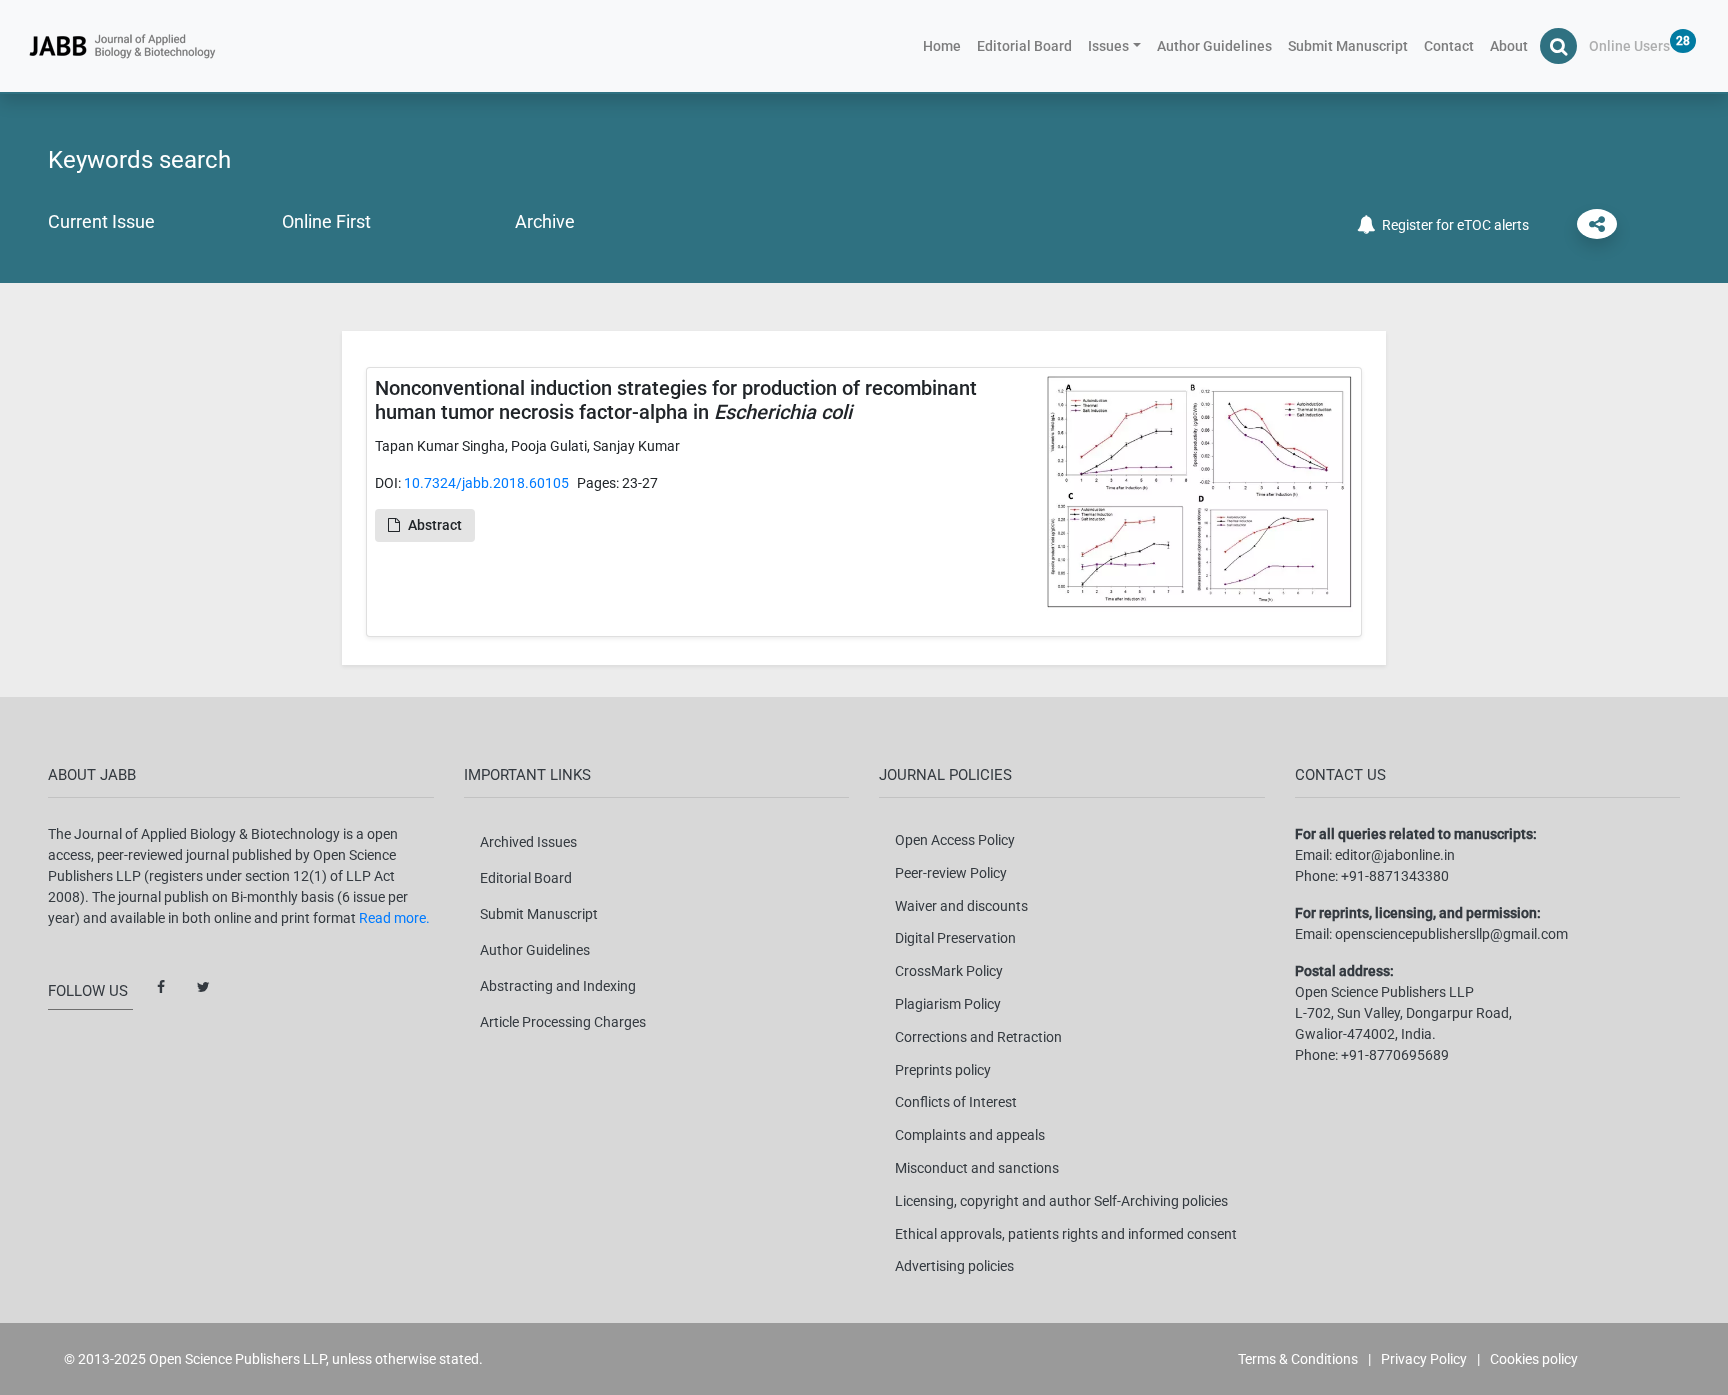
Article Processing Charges (563, 1022)
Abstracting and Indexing (558, 986)
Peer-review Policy (951, 873)
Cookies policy (1534, 1359)
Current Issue (101, 221)
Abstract (435, 525)
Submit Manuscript (1348, 46)
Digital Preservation (955, 938)
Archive (545, 221)
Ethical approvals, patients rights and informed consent (1066, 1234)
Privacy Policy (1424, 1359)
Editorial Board (1024, 46)
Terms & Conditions (1298, 1359)
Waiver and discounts (961, 906)
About (1509, 46)
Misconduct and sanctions (977, 1168)
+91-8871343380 (1395, 876)
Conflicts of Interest (956, 1102)
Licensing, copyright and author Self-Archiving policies (1061, 1201)
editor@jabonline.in (1395, 855)
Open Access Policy (955, 840)
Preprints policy (943, 1070)
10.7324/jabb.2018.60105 (486, 483)
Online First (326, 221)
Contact (1449, 46)
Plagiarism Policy (948, 1004)
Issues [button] (1108, 46)
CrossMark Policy (949, 971)
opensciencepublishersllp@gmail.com (1451, 934)
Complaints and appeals (970, 1135)
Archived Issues (528, 842)
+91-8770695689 (1395, 1055)
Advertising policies (954, 1266)
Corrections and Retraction (978, 1037)
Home (946, 45)
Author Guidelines (1214, 46)
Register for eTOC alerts (1452, 225)
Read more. (394, 918)
